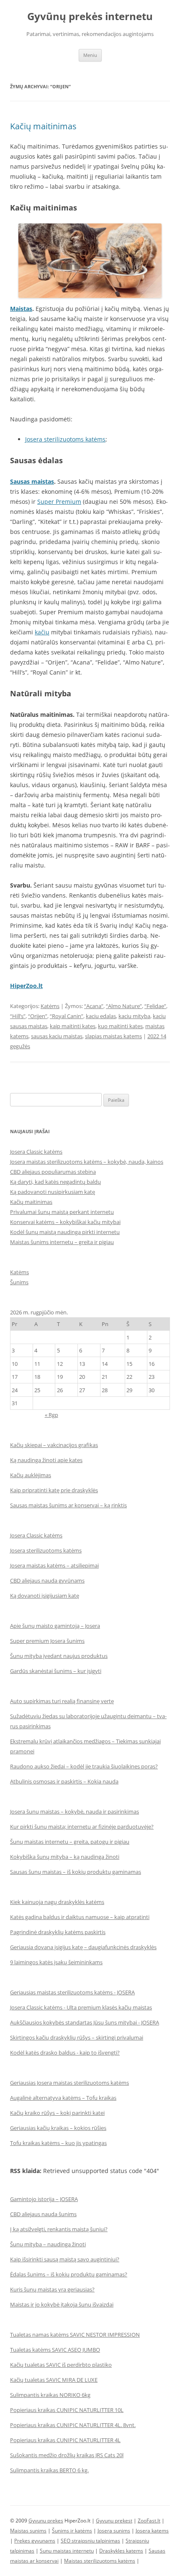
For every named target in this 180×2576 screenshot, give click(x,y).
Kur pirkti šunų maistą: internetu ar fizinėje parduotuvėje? (82, 1827)
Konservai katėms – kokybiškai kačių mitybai (65, 1222)
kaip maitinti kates (73, 1026)
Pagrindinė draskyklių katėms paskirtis (58, 1932)
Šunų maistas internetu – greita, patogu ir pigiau (70, 1842)
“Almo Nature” (124, 1006)
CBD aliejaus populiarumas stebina (53, 1172)
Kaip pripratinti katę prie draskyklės (54, 1490)
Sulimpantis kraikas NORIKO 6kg (50, 2395)
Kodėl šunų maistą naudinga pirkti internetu (65, 1232)
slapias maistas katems (113, 1036)
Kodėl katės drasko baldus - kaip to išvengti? (65, 2053)
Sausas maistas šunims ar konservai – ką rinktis (68, 1505)
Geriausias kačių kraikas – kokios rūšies (58, 2128)
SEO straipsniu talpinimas (90, 2541)
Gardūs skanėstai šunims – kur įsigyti (56, 1671)
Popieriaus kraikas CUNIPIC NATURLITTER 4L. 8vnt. (73, 2425)
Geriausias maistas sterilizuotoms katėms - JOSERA (72, 1992)
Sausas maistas (32, 481)
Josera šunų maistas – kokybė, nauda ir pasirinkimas (75, 1811)
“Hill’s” (18, 1016)
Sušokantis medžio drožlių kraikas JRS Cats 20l (67, 2455)
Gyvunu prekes (46, 2521)
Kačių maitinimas (43, 126)
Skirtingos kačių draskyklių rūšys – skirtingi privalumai (77, 2037)
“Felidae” (155, 1006)
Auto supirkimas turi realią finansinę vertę (62, 1701)
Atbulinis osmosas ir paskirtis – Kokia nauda (64, 1781)
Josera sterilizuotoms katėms (65, 439)
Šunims (19, 1282)
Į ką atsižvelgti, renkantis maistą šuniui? (59, 2229)
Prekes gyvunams (35, 2541)
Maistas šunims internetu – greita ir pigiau (62, 1242)
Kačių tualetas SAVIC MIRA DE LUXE (54, 2380)
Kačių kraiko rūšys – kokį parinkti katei (57, 2113)
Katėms (50, 1006)
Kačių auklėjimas (31, 1475)
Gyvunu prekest (114, 2521)
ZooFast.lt (149, 2521)
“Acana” (94, 1006)
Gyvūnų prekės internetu (90, 17)
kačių (42, 632)
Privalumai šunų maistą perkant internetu (62, 1212)
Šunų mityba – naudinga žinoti (48, 2244)
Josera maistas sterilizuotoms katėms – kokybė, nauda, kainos (87, 1162)
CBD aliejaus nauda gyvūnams (47, 1580)
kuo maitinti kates (120, 1026)
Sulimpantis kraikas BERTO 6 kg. (49, 2470)
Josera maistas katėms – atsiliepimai (54, 1565)
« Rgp (51, 1415)
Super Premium (59, 502)
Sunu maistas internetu (67, 2551)
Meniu (90, 55)
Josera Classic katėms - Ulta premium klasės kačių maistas (81, 2007)
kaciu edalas (101, 1016)
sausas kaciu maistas (57, 1036)
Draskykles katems (121, 2551)
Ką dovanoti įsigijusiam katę (45, 1596)
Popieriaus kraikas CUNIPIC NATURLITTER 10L (67, 2410)
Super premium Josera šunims (47, 1641)
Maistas (21, 309)
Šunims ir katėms (72, 2531)
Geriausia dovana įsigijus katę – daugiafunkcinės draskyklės (83, 1947)
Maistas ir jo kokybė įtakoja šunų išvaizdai (62, 2304)
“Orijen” (38, 1016)
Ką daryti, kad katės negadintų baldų (55, 1182)
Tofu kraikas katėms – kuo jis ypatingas (58, 2143)
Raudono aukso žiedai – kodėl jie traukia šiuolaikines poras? (84, 1766)
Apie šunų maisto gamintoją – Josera (55, 1626)
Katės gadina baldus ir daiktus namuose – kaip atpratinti (80, 1917)
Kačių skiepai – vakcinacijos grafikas (54, 1445)
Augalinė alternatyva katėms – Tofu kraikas (63, 2098)
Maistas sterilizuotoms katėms (100, 2561)
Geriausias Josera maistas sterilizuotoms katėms (69, 2083)
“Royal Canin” (67, 1016)
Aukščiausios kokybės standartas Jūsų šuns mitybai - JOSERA (85, 2022)
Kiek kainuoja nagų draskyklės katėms (57, 1902)
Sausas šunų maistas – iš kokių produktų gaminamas (76, 1872)
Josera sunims (114, 2531)
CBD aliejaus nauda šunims (43, 2214)
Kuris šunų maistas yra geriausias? (52, 2289)
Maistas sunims (28, 2531)
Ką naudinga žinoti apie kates (46, 1460)
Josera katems (152, 2531)
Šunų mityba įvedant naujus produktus (59, 1656)
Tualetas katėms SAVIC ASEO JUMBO (55, 2350)
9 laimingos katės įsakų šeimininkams (56, 1962)
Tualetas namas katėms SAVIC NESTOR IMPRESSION (75, 2335)
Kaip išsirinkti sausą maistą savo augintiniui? (65, 2259)
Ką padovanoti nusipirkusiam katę (53, 1192)
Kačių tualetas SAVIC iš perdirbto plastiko (61, 2365)
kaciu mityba (134, 1016)
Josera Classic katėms (36, 1152)
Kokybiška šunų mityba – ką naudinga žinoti (65, 1857)
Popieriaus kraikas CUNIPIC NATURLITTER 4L (65, 2440)
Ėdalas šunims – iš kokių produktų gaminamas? (69, 2274)
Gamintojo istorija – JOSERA (44, 2199)
